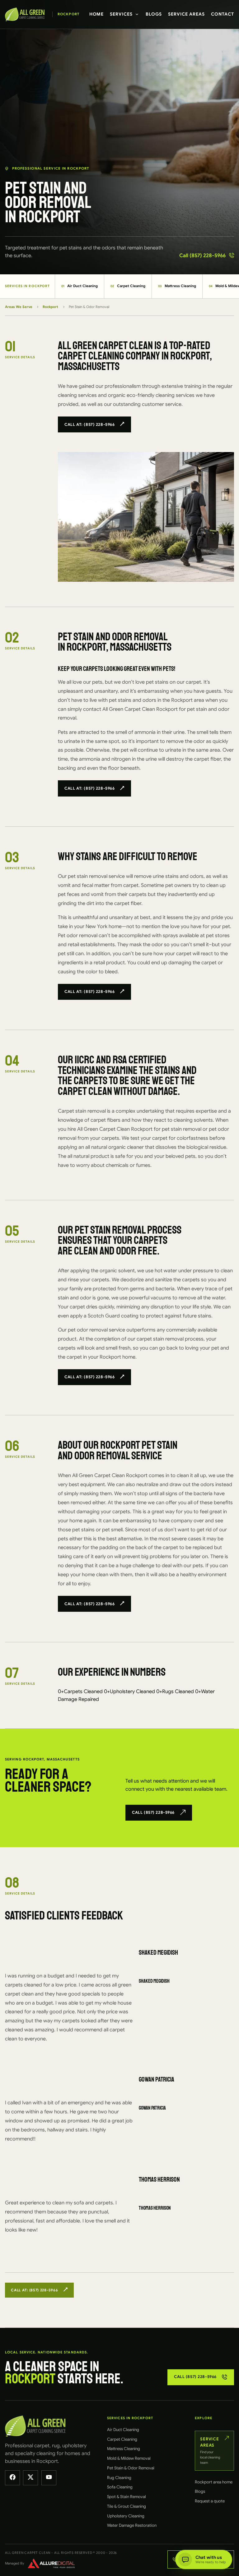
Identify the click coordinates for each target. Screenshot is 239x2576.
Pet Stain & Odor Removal (131, 2468)
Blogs (154, 14)
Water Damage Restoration (132, 2525)
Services (121, 14)
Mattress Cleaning (177, 286)
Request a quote (210, 2501)
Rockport (50, 307)
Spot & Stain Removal (127, 2497)
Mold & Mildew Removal (129, 2458)
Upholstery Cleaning (126, 2516)
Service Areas (186, 14)
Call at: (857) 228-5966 (89, 425)
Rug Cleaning (119, 2478)
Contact (223, 14)
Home (97, 14)
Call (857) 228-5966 (202, 255)
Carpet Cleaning (128, 286)
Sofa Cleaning (120, 2487)
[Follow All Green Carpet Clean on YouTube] (49, 2478)
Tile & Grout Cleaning (127, 2506)
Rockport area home (214, 2482)
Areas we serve (19, 307)
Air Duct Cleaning (80, 286)
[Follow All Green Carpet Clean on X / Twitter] (30, 2478)
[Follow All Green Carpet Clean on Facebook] (12, 2478)
